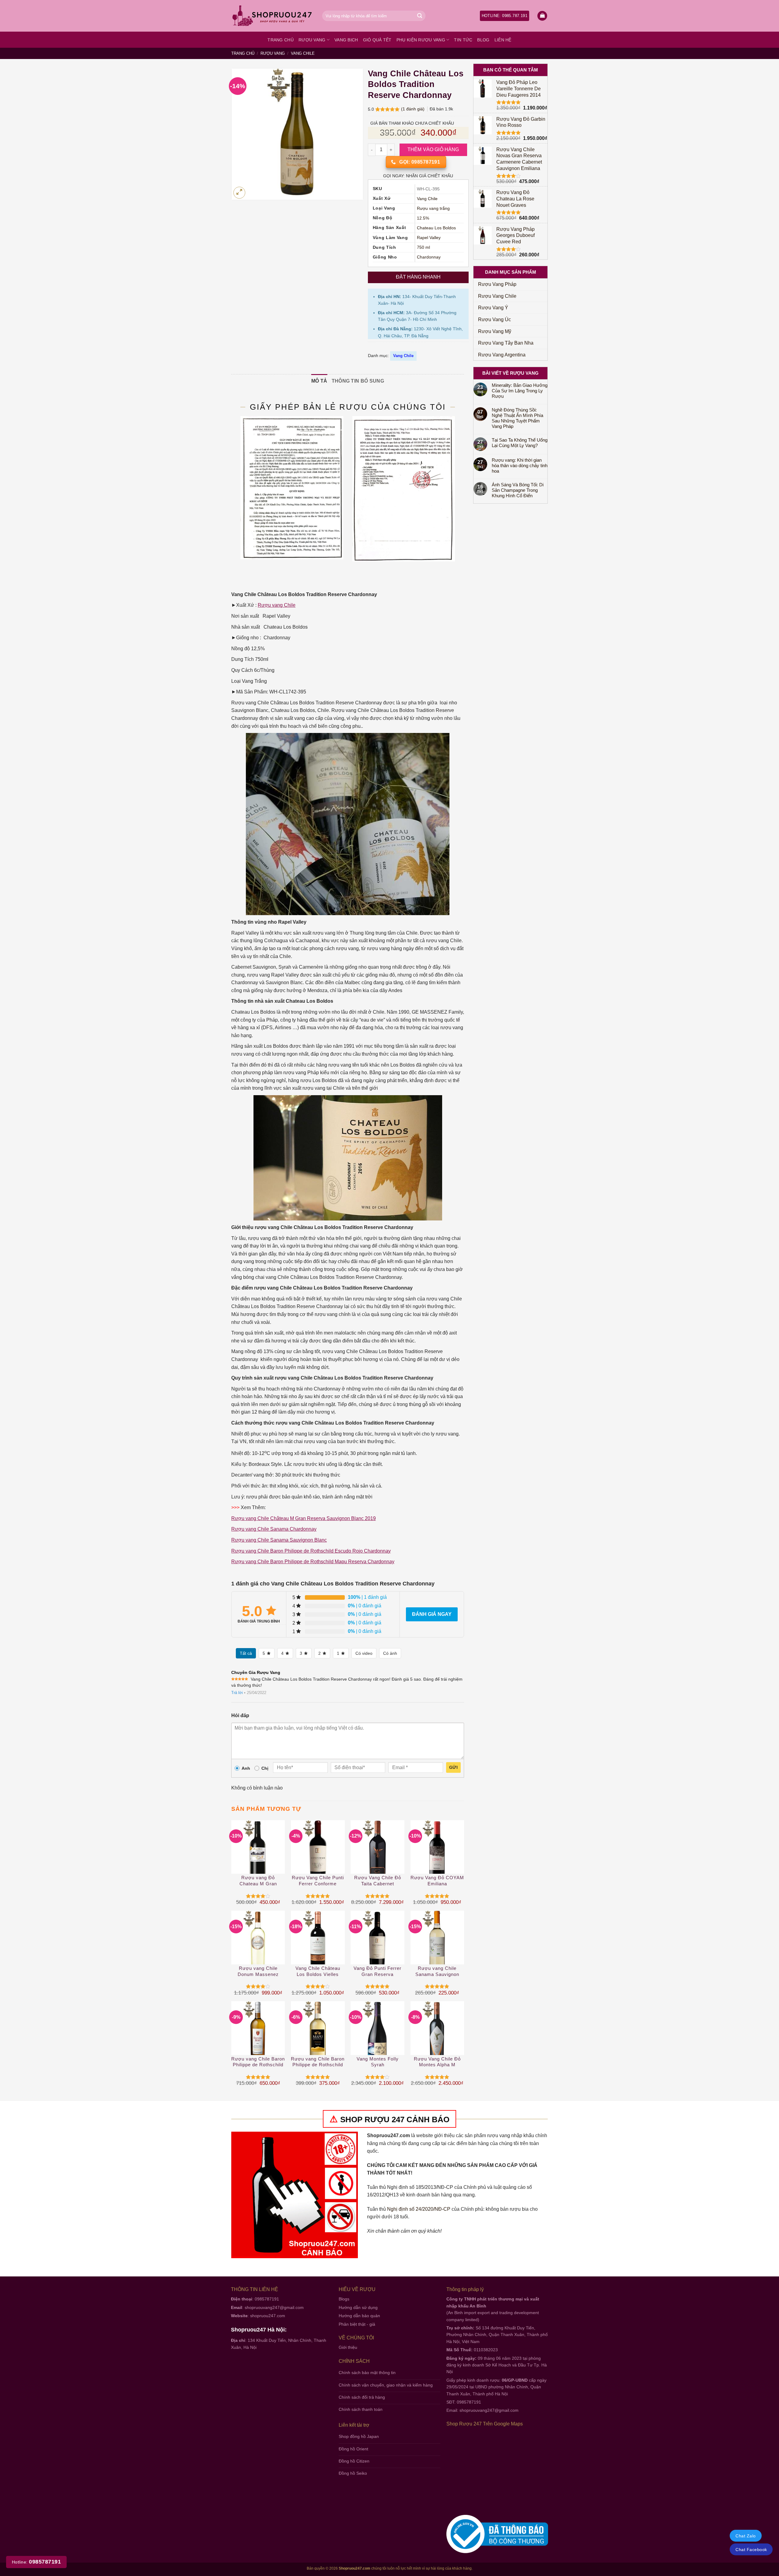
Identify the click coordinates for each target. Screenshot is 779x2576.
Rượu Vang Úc (494, 319)
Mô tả (319, 381)
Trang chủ (281, 40)
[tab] (319, 381)
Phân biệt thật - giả (357, 2324)
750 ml (423, 247)
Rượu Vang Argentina (502, 355)
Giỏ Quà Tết (377, 40)
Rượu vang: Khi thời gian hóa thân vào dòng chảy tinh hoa (520, 465)
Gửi (453, 1767)
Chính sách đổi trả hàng (362, 2397)
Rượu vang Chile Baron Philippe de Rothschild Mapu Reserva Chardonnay (313, 1562)
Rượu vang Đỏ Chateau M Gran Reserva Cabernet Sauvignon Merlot (258, 1881)
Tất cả (246, 1653)
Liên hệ (503, 40)
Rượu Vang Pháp (497, 284)
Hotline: (36, 2562)
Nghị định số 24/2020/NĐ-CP (419, 2209)
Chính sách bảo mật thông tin (367, 2373)
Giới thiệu (348, 2347)
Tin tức (463, 40)
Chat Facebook (751, 2550)
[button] (542, 16)
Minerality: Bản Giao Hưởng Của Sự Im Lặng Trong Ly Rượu (520, 391)
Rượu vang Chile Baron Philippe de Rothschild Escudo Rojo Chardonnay (311, 1551)
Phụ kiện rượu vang (421, 40)
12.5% (423, 218)
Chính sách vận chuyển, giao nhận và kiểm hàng (386, 2385)
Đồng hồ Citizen (354, 2461)
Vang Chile (303, 53)
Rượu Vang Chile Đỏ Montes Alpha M (437, 2062)
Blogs (344, 2299)
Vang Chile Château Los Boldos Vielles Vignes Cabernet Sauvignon (318, 1972)
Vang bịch (346, 40)
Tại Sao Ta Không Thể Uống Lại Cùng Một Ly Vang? (520, 443)
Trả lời (237, 1693)
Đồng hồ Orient (353, 2449)
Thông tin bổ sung (358, 381)
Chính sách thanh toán (361, 2409)
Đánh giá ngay (432, 1614)
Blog (483, 40)
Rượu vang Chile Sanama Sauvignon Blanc (279, 1540)
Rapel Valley (429, 238)
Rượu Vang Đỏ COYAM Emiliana (437, 1881)
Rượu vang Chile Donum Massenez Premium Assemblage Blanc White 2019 (258, 1972)
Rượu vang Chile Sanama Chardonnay (274, 1529)
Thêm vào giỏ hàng (433, 149)
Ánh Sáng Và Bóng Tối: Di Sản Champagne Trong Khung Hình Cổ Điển (518, 490)
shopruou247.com (268, 2316)
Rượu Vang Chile (497, 296)
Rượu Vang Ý (493, 308)
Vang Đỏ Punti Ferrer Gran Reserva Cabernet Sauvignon (377, 1972)
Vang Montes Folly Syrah (378, 2062)
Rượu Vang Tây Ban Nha (506, 343)
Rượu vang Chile (277, 605)
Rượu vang (312, 40)
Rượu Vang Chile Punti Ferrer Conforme (318, 1881)
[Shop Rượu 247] (272, 16)
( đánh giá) (413, 109)
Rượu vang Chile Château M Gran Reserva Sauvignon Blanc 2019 (304, 1518)
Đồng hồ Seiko (353, 2473)
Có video (364, 1653)
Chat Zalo (746, 2536)
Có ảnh (390, 1653)
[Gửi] (420, 16)
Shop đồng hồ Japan (359, 2436)
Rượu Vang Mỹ (495, 331)
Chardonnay (429, 257)
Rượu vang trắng (433, 208)
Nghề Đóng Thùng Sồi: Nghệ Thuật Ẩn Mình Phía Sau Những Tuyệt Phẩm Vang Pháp (517, 418)
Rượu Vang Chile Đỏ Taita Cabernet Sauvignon (378, 1881)
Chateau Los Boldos (436, 228)
